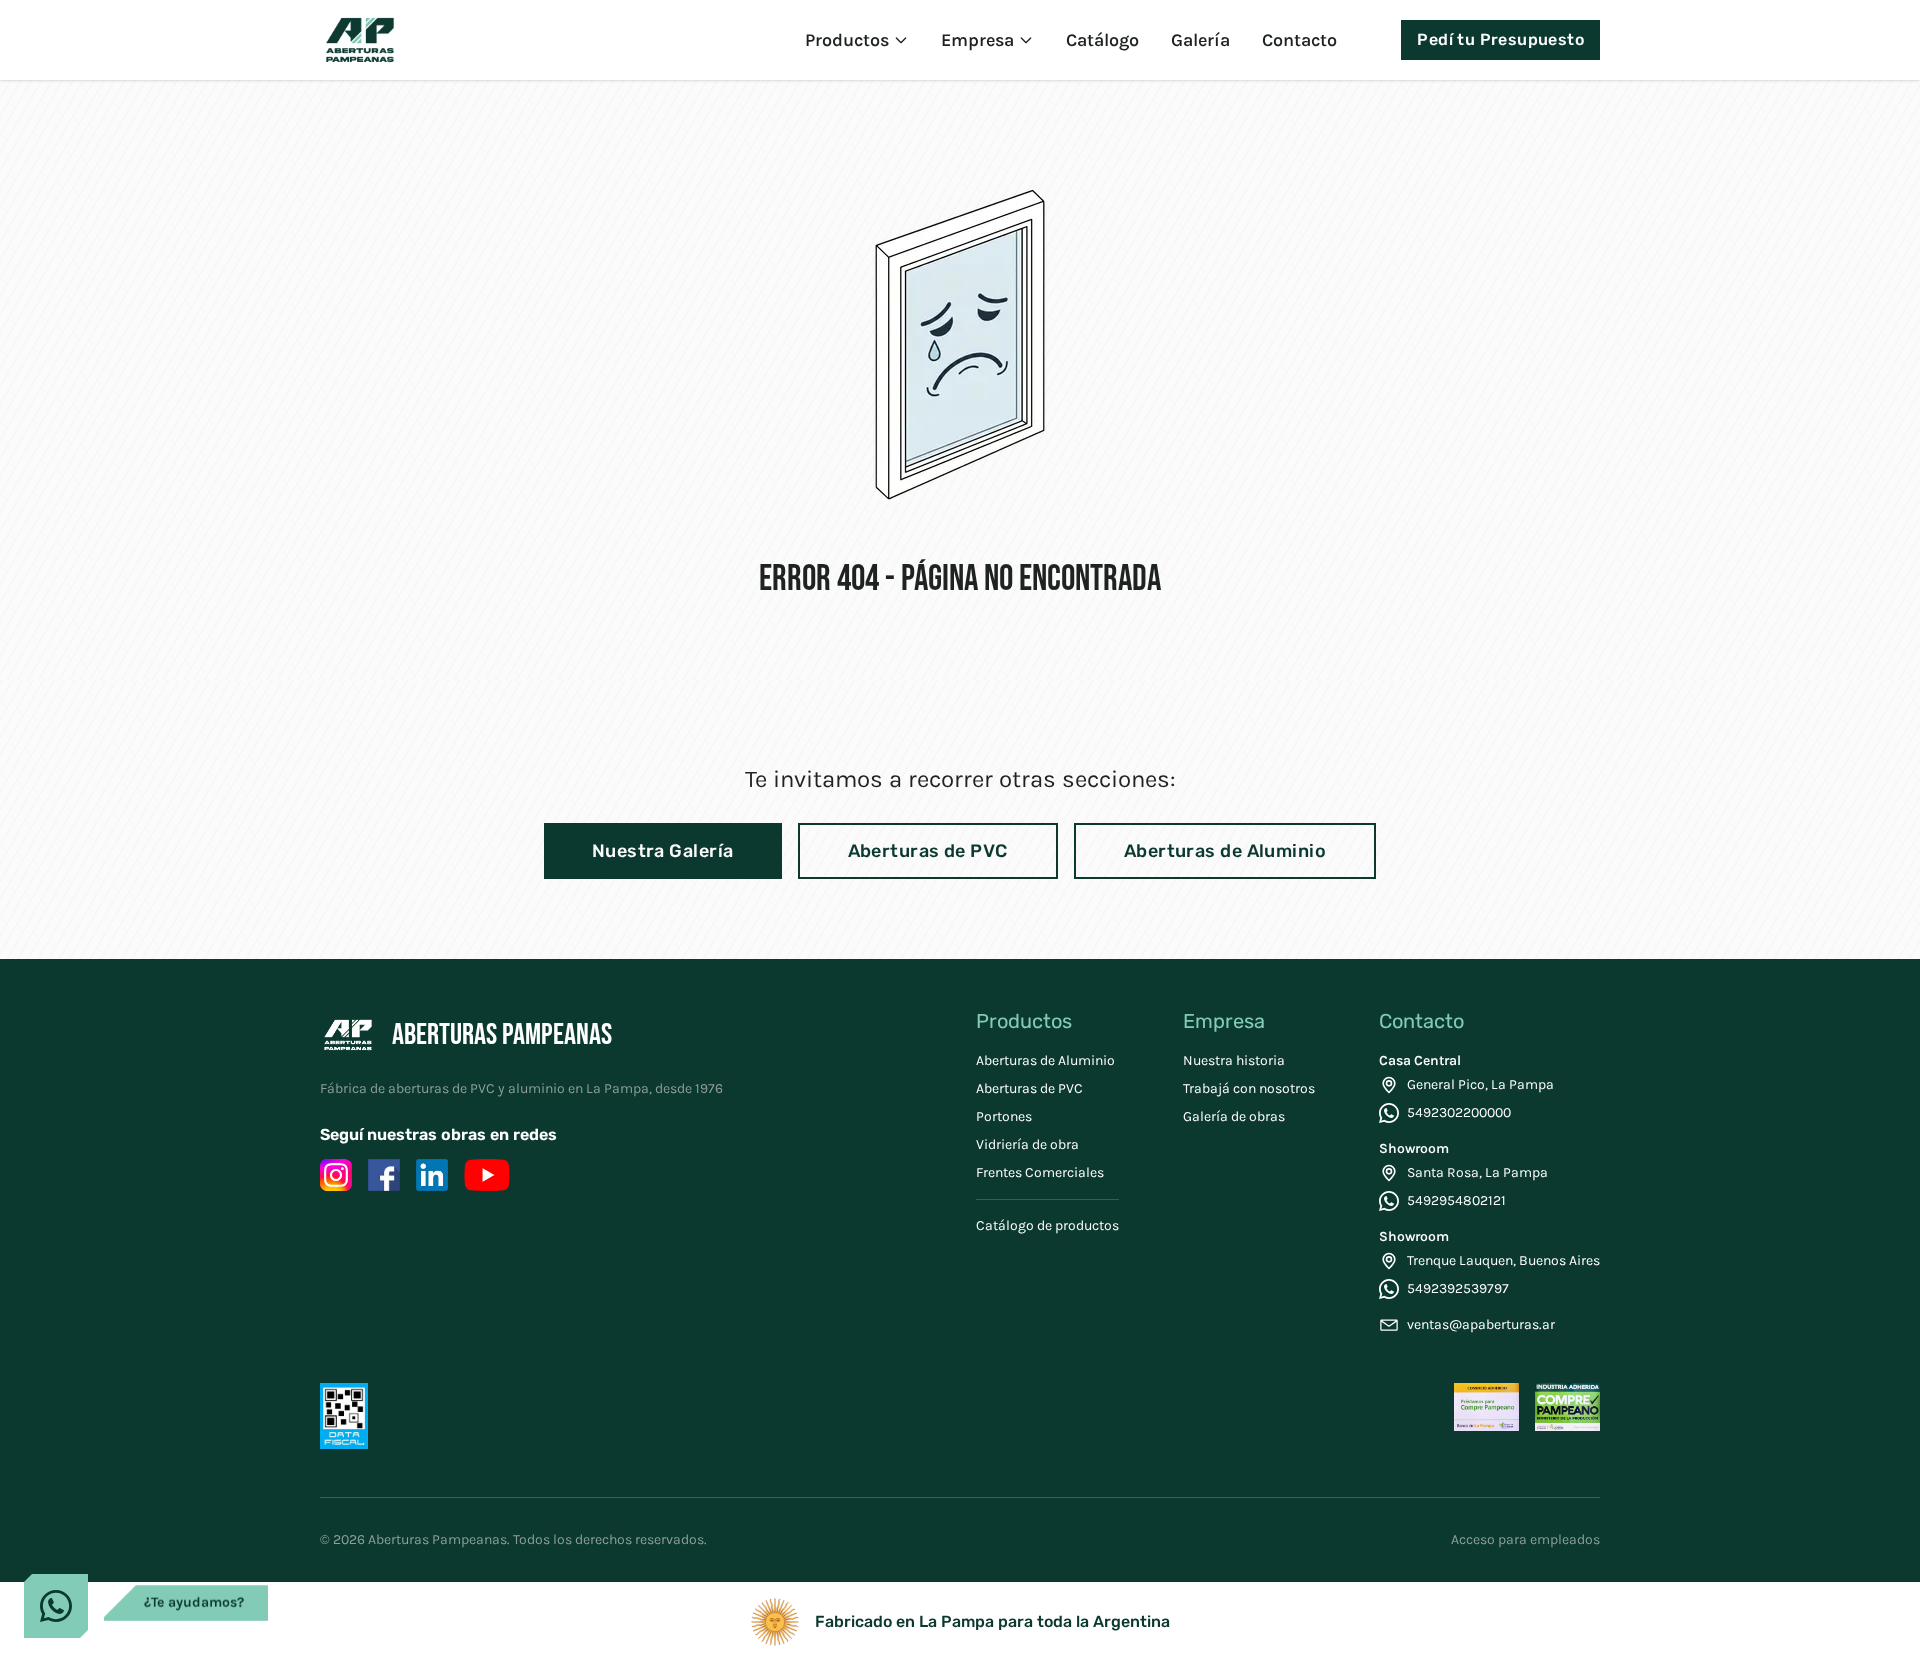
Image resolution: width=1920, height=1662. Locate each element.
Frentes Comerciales (1040, 1172)
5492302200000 (1459, 1112)
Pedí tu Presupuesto (1500, 39)
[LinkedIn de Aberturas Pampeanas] (432, 1175)
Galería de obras (1234, 1116)
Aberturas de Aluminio (1225, 851)
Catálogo (1102, 40)
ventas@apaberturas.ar (1481, 1324)
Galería (1200, 40)
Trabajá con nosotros (1249, 1088)
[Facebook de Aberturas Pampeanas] (384, 1175)
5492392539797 (1458, 1288)
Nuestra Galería (663, 851)
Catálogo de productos (1047, 1225)
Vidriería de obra (1027, 1144)
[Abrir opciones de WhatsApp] (56, 1606)
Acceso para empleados (1525, 1539)
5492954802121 (1456, 1200)
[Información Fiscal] (344, 1416)
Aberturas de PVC (928, 851)
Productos (847, 40)
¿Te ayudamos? (194, 1610)
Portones (1004, 1116)
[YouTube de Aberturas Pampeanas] (487, 1175)
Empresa (977, 40)
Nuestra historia (1234, 1060)
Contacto (1299, 40)
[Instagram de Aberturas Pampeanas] (336, 1175)
